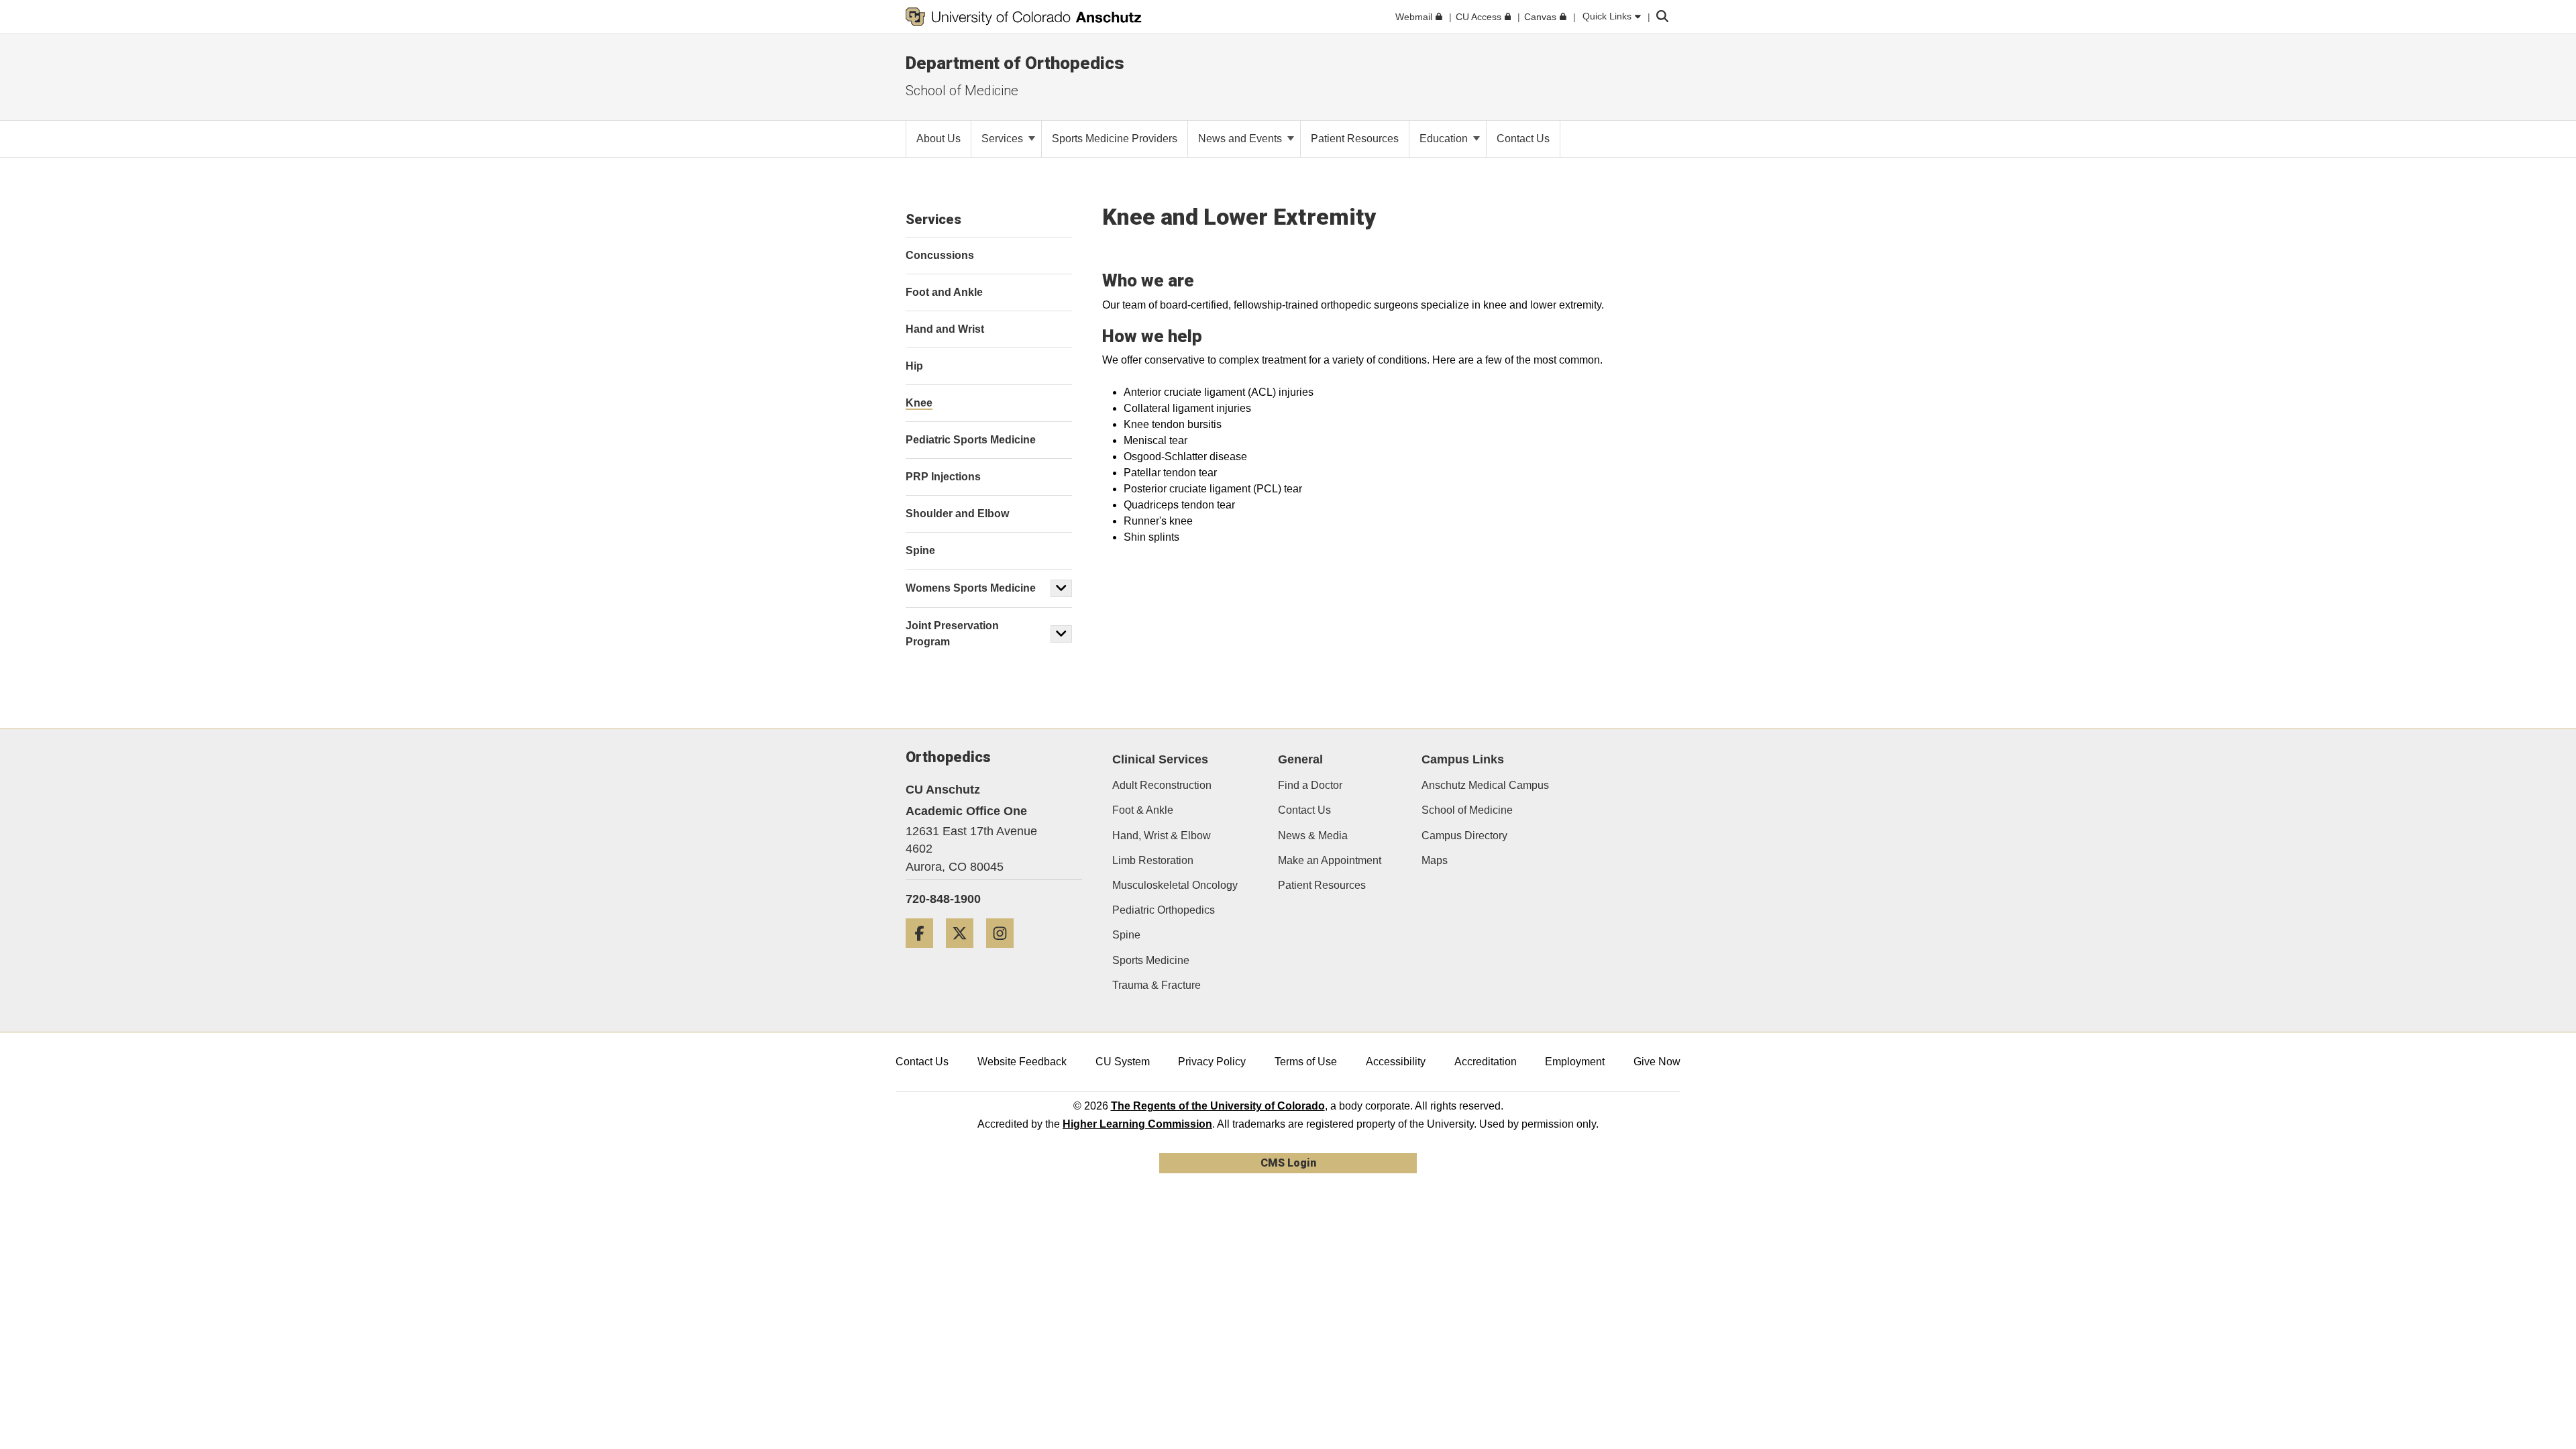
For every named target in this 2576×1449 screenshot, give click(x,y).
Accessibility (1396, 1062)
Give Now (1657, 1062)
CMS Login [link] (1288, 1163)
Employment (1575, 1062)
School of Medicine (1467, 810)
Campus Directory (1464, 836)
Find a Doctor (1310, 785)
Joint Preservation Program (952, 634)
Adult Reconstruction (1162, 785)
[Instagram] (1005, 953)
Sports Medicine (1151, 960)
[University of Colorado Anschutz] (1024, 17)
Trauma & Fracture (1157, 985)
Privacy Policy (1212, 1062)
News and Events (1241, 139)
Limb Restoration (1153, 860)
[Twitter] (965, 953)
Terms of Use (1306, 1062)
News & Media (1313, 836)
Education (1445, 139)
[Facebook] (924, 953)
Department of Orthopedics (1015, 63)
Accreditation (1486, 1062)
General (1300, 759)
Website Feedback (1022, 1062)
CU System (1123, 1062)
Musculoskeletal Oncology (1175, 885)
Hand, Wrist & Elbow (1162, 836)
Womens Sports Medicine (971, 588)
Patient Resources (1322, 885)
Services (1004, 139)
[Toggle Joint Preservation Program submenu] (1061, 634)
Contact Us (1304, 810)
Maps (1435, 860)
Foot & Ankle (1143, 810)
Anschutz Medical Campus (1485, 785)
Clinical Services (1160, 759)
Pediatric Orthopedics (1164, 910)
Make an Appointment (1330, 860)
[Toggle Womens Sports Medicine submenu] (1061, 588)
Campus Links (1463, 759)
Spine (1126, 935)
